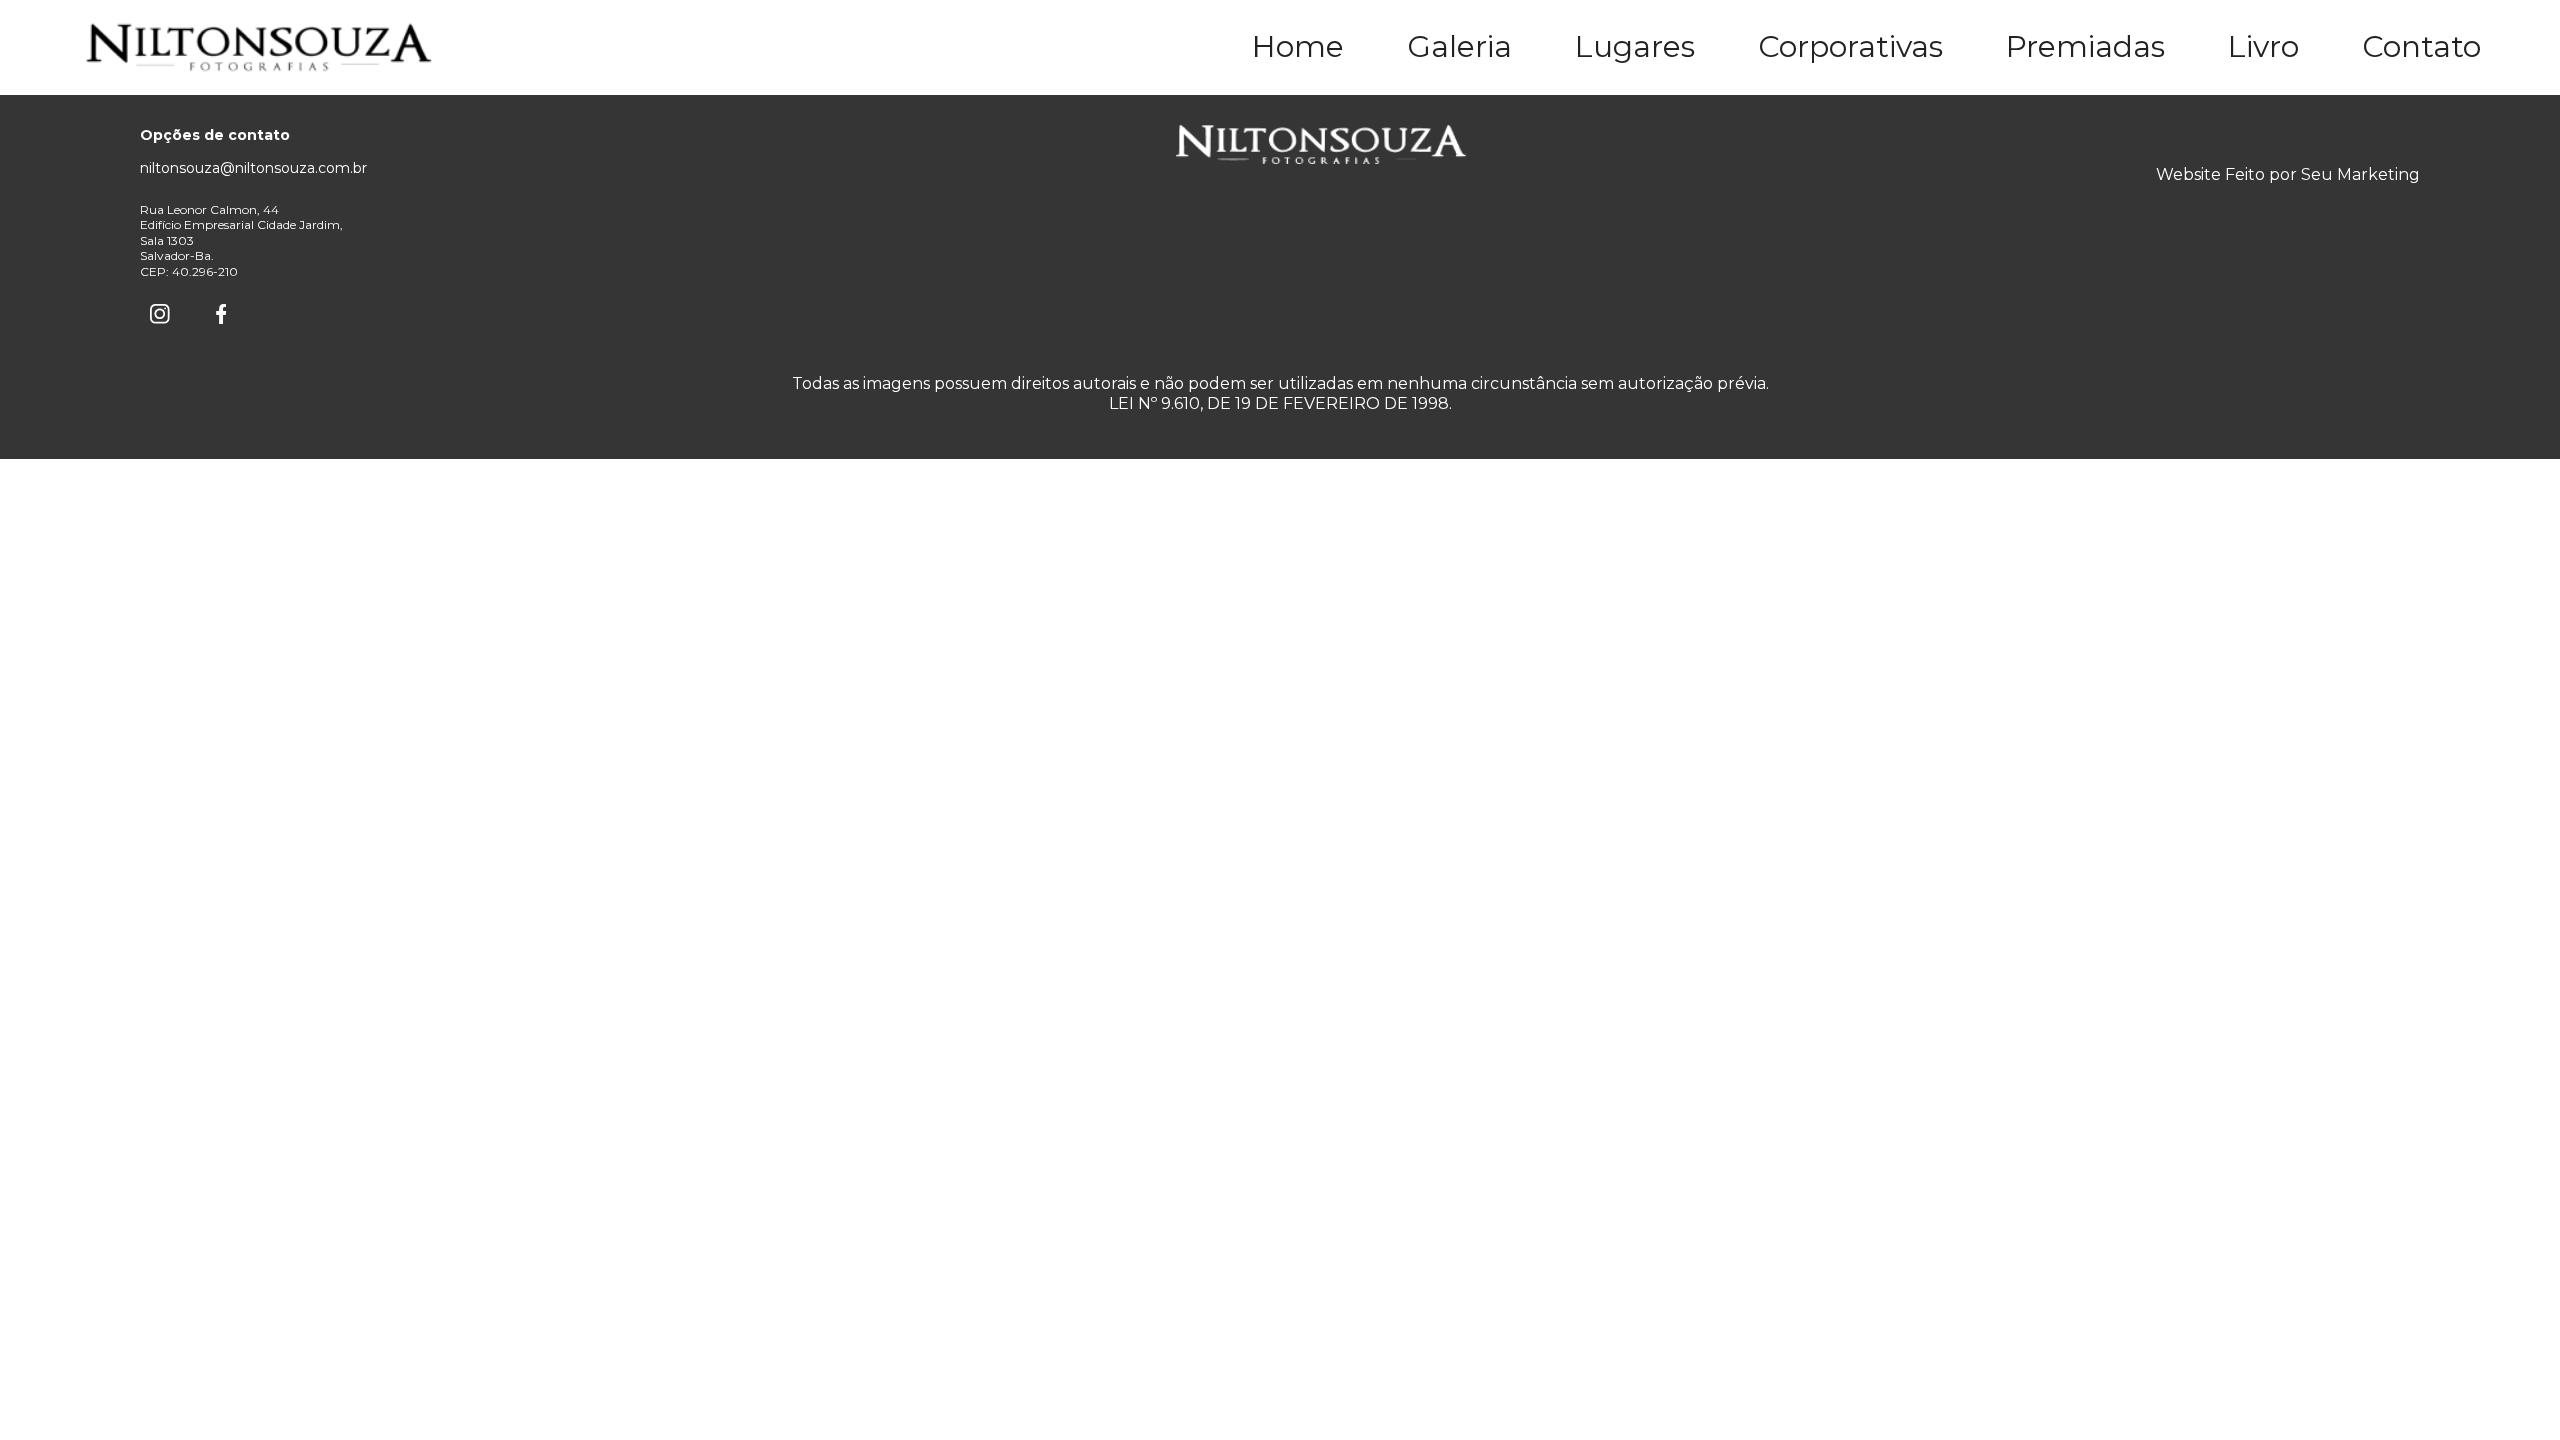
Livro (2263, 47)
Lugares (1635, 47)
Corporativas (1850, 47)
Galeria (1459, 47)
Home (1298, 47)
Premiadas (2085, 47)
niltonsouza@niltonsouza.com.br (253, 168)
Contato (2421, 47)
